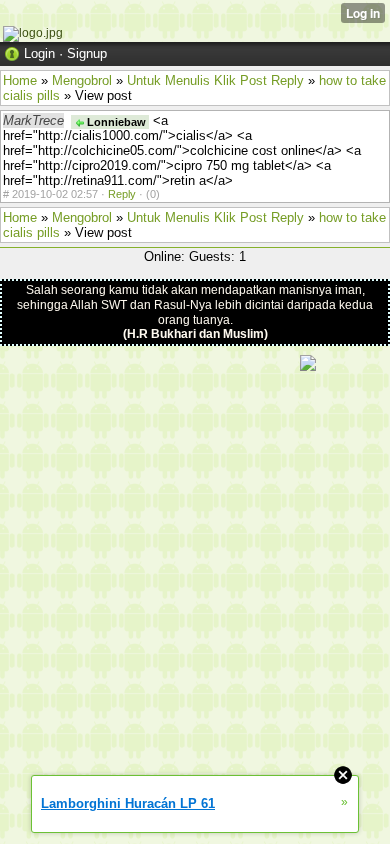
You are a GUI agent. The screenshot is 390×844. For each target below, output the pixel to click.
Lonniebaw (115, 122)
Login (39, 53)
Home (20, 80)
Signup (87, 53)
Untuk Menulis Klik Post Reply (215, 80)
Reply (122, 194)
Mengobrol (82, 80)
